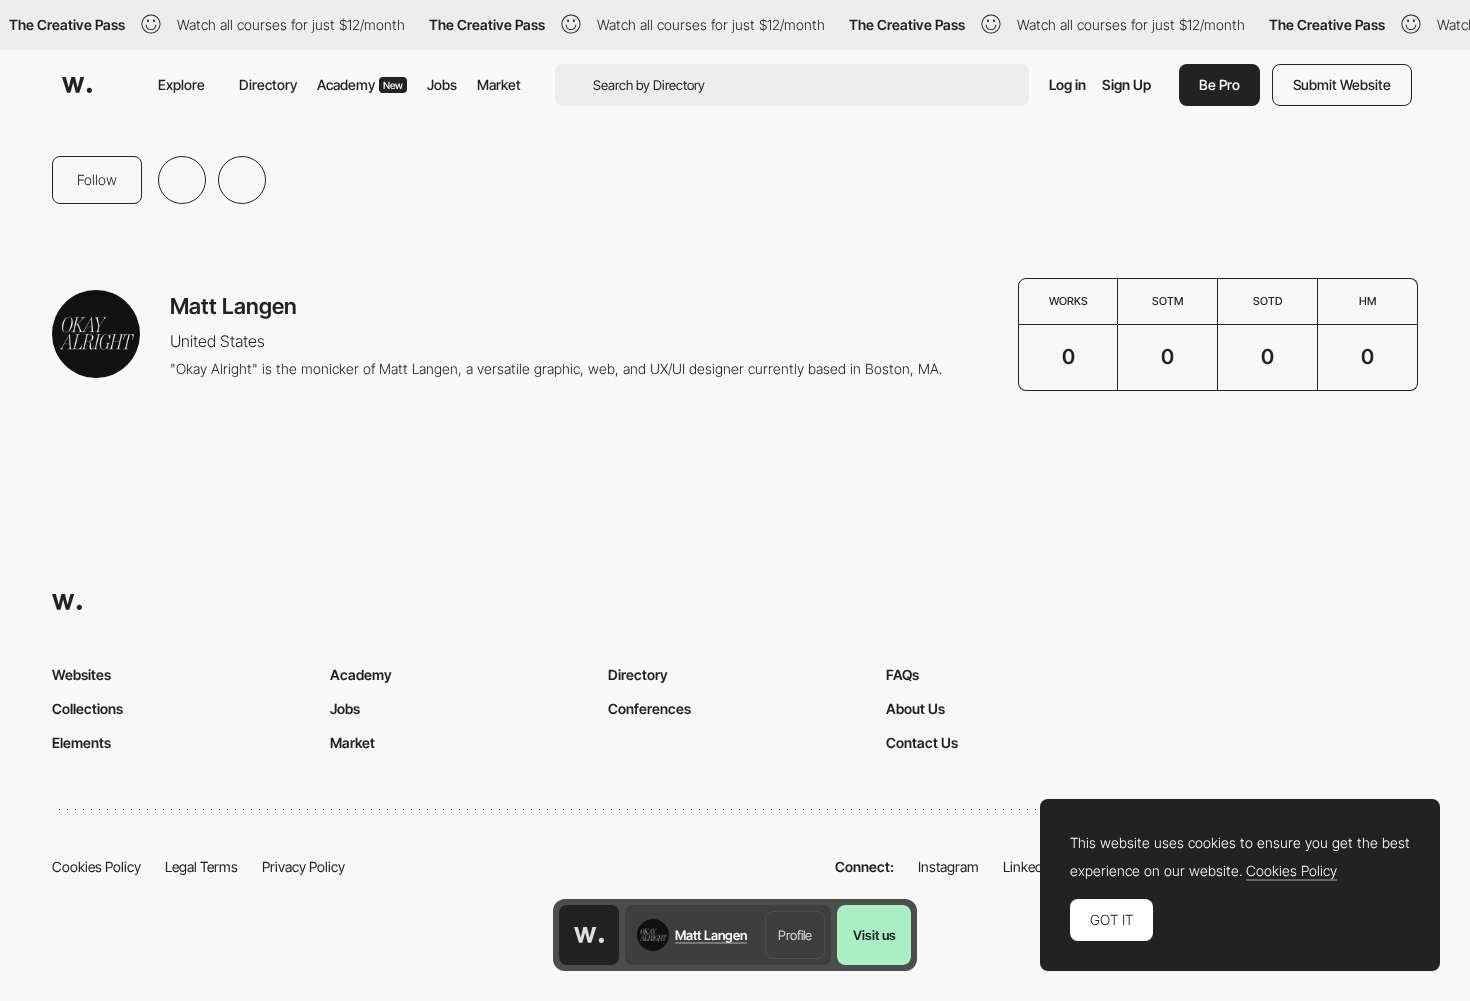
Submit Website (1342, 84)
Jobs (442, 84)
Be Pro (1219, 84)
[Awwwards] (77, 85)
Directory (268, 84)
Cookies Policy (96, 866)
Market (499, 84)
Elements (81, 742)
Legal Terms (201, 866)
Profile (795, 935)
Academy (360, 84)
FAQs (902, 674)
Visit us (874, 935)
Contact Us (922, 742)
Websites (81, 674)
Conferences (649, 708)
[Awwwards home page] (589, 935)
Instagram (948, 866)
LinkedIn (1028, 866)
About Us (915, 708)
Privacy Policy (303, 866)
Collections (87, 708)
